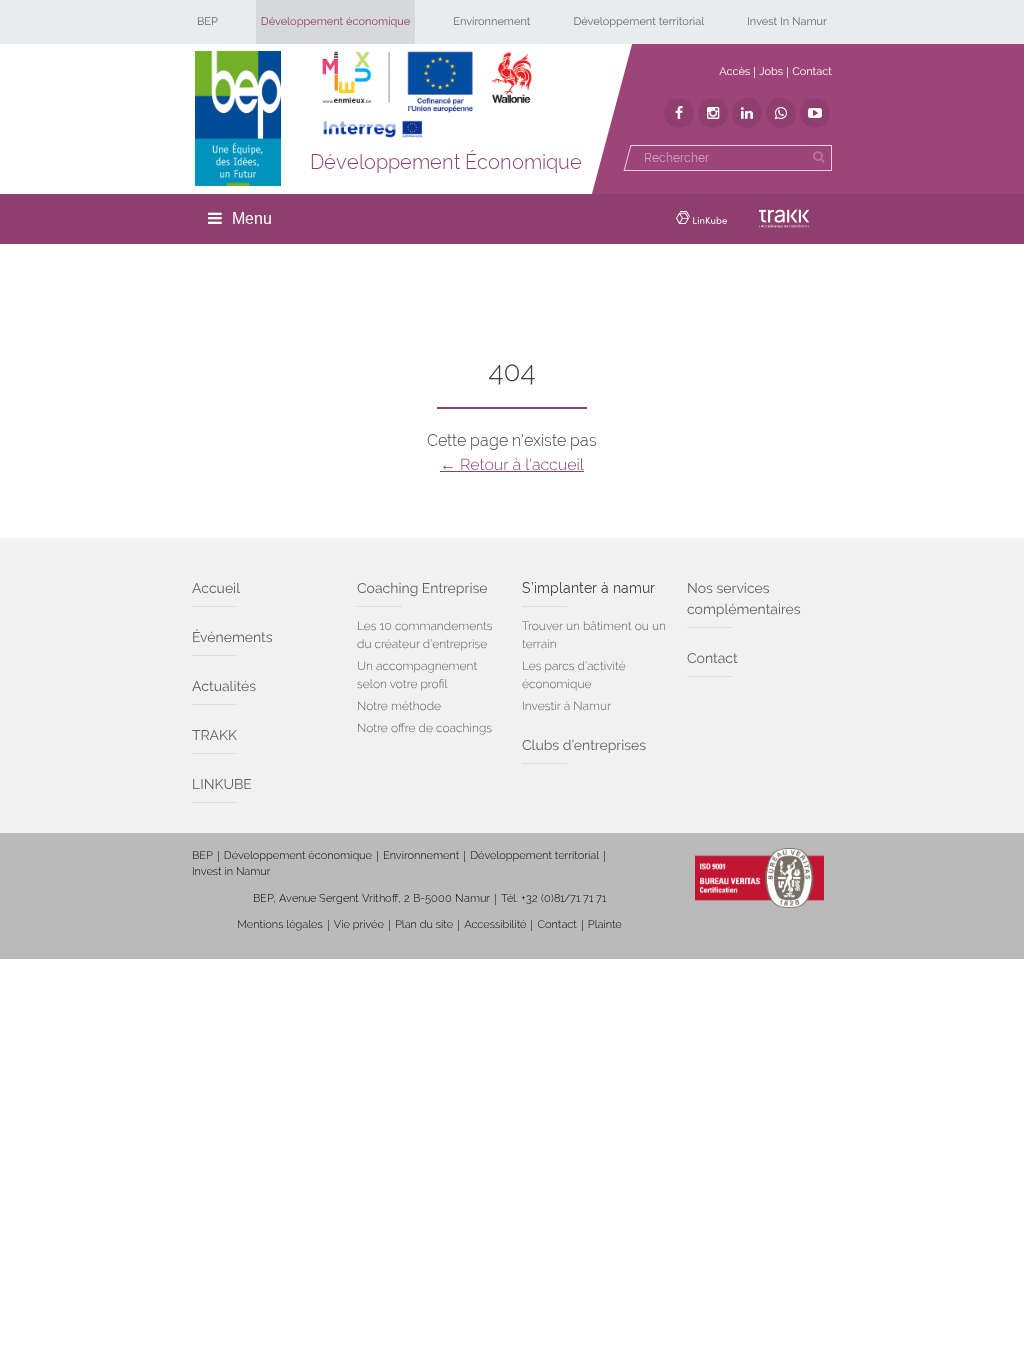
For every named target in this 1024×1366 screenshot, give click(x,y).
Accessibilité (495, 924)
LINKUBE (222, 785)
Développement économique (336, 21)
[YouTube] (815, 113)
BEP (207, 21)
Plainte (605, 924)
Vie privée (359, 924)
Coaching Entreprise (422, 589)
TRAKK (214, 736)
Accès (734, 71)
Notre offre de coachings (424, 728)
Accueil (216, 589)
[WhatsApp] (781, 113)
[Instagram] (713, 113)
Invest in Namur (231, 871)
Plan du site (424, 924)
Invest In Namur (787, 21)
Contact (812, 71)
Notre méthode (399, 706)
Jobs (771, 71)
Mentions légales (280, 924)
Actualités (224, 687)
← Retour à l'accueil (512, 464)
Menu (252, 218)
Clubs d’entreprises (584, 746)
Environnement (491, 21)
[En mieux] (427, 95)
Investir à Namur (566, 706)
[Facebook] (679, 113)
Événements (232, 638)
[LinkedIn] (747, 113)
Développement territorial (638, 21)
